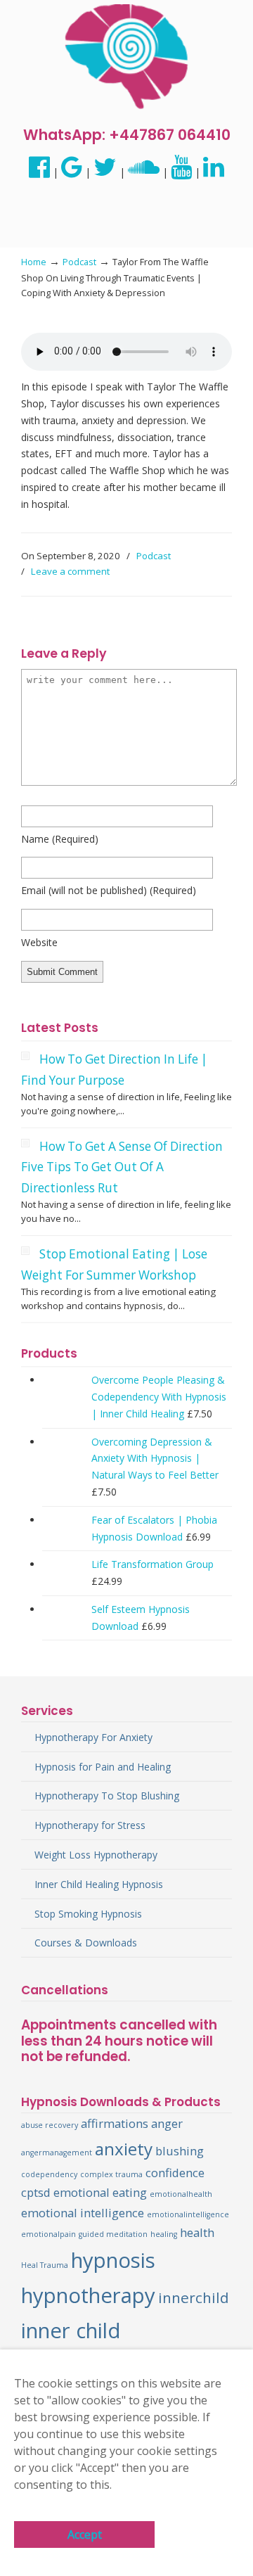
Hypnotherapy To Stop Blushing (107, 1796)
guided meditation (113, 2234)
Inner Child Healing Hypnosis (99, 1884)
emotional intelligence (83, 2213)
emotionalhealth (181, 2194)
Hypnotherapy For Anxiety (93, 1737)
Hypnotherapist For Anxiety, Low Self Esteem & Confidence (126, 57)
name (60, 839)
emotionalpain (48, 2234)
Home (34, 262)
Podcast (79, 262)
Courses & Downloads (86, 1943)
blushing (180, 2151)
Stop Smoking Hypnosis (88, 1914)
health (197, 2232)
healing (164, 2234)
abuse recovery (50, 2125)
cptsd (36, 2192)
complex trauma (111, 2174)
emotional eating (100, 2192)
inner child (71, 2330)
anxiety (124, 2149)
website (39, 942)
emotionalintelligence (188, 2214)
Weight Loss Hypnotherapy (96, 1855)
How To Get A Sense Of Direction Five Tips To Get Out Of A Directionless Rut (122, 1167)
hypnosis (113, 2260)
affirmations (115, 2123)
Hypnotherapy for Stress (90, 1825)
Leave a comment (70, 571)
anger (167, 2123)
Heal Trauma (45, 2265)
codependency (49, 2174)
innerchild (194, 2297)
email (109, 890)
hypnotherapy (88, 2295)
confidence (175, 2173)
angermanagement (57, 2153)
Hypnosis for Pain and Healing (103, 1767)
